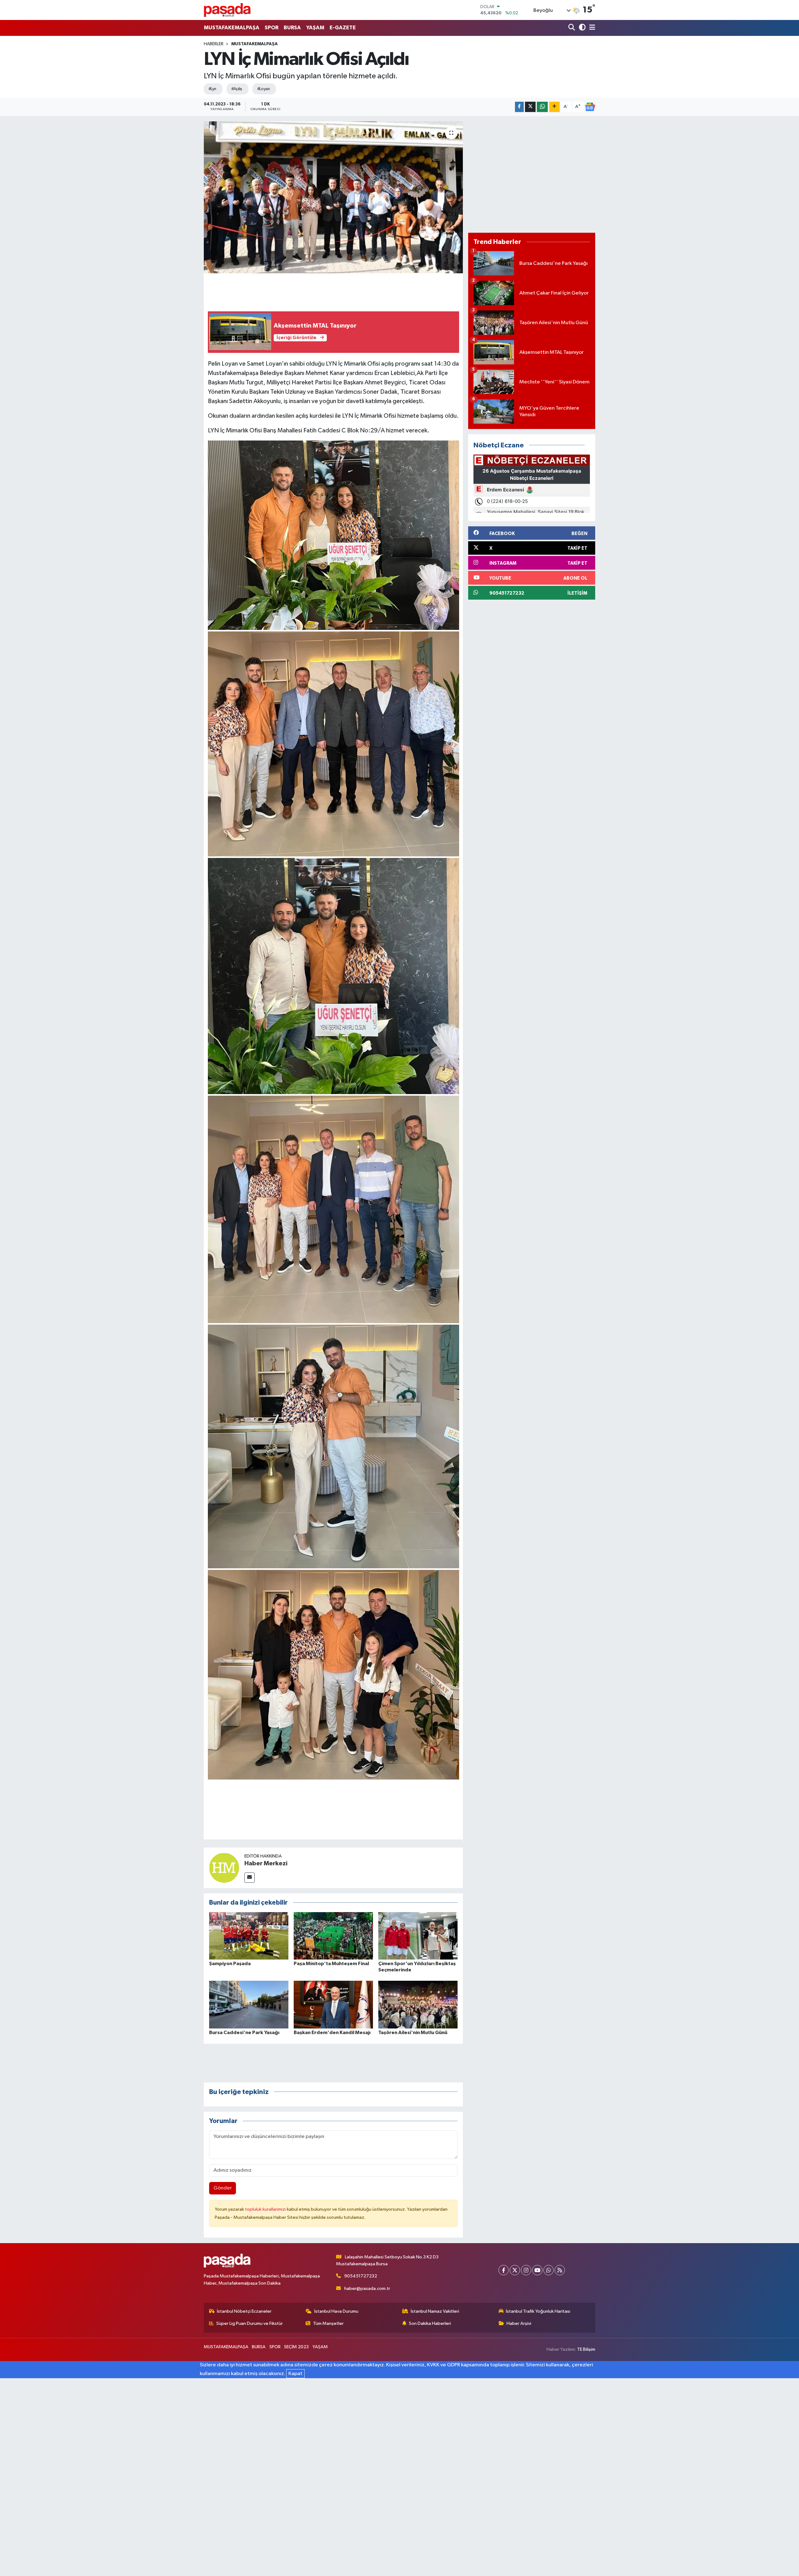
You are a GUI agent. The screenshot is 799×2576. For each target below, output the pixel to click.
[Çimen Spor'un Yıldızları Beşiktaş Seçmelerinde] (418, 1936)
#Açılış (237, 89)
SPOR (272, 28)
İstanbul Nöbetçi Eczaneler (244, 2311)
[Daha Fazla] (554, 107)
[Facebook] (504, 2270)
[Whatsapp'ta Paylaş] (542, 107)
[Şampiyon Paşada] (249, 1936)
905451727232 (361, 2276)
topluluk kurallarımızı (266, 2209)
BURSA (292, 28)
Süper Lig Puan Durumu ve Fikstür (250, 2323)
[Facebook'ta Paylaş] (519, 107)
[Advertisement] (532, 174)
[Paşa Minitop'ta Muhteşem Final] (333, 1936)
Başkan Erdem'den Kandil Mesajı (332, 2033)
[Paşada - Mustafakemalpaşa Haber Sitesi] (227, 10)
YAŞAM (315, 28)
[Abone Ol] (590, 107)
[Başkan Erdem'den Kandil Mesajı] (333, 2005)
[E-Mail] (250, 1878)
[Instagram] (526, 2270)
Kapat (295, 2374)
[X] (515, 2270)
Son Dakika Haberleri (430, 2323)
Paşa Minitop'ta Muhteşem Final (331, 1964)
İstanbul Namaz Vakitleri (435, 2311)
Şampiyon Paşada (230, 1964)
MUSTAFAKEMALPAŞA (232, 28)
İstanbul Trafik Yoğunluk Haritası (538, 2311)
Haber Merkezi (266, 1863)
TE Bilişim (586, 2349)
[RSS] (560, 2270)
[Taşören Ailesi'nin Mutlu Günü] (418, 2005)
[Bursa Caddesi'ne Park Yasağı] (249, 2005)
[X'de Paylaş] (530, 107)
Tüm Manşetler (328, 2323)
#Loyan (264, 89)
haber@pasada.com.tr (367, 2289)
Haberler (214, 44)
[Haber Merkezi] (224, 1868)
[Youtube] (537, 2270)
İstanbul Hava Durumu (336, 2311)
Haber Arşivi (519, 2323)
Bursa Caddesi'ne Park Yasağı (244, 2033)
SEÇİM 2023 (296, 2347)
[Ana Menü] (591, 28)
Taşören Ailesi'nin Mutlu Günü (413, 2033)
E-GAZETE (343, 28)
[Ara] (572, 28)
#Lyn (212, 89)
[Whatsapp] (549, 2270)
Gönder (223, 2188)
